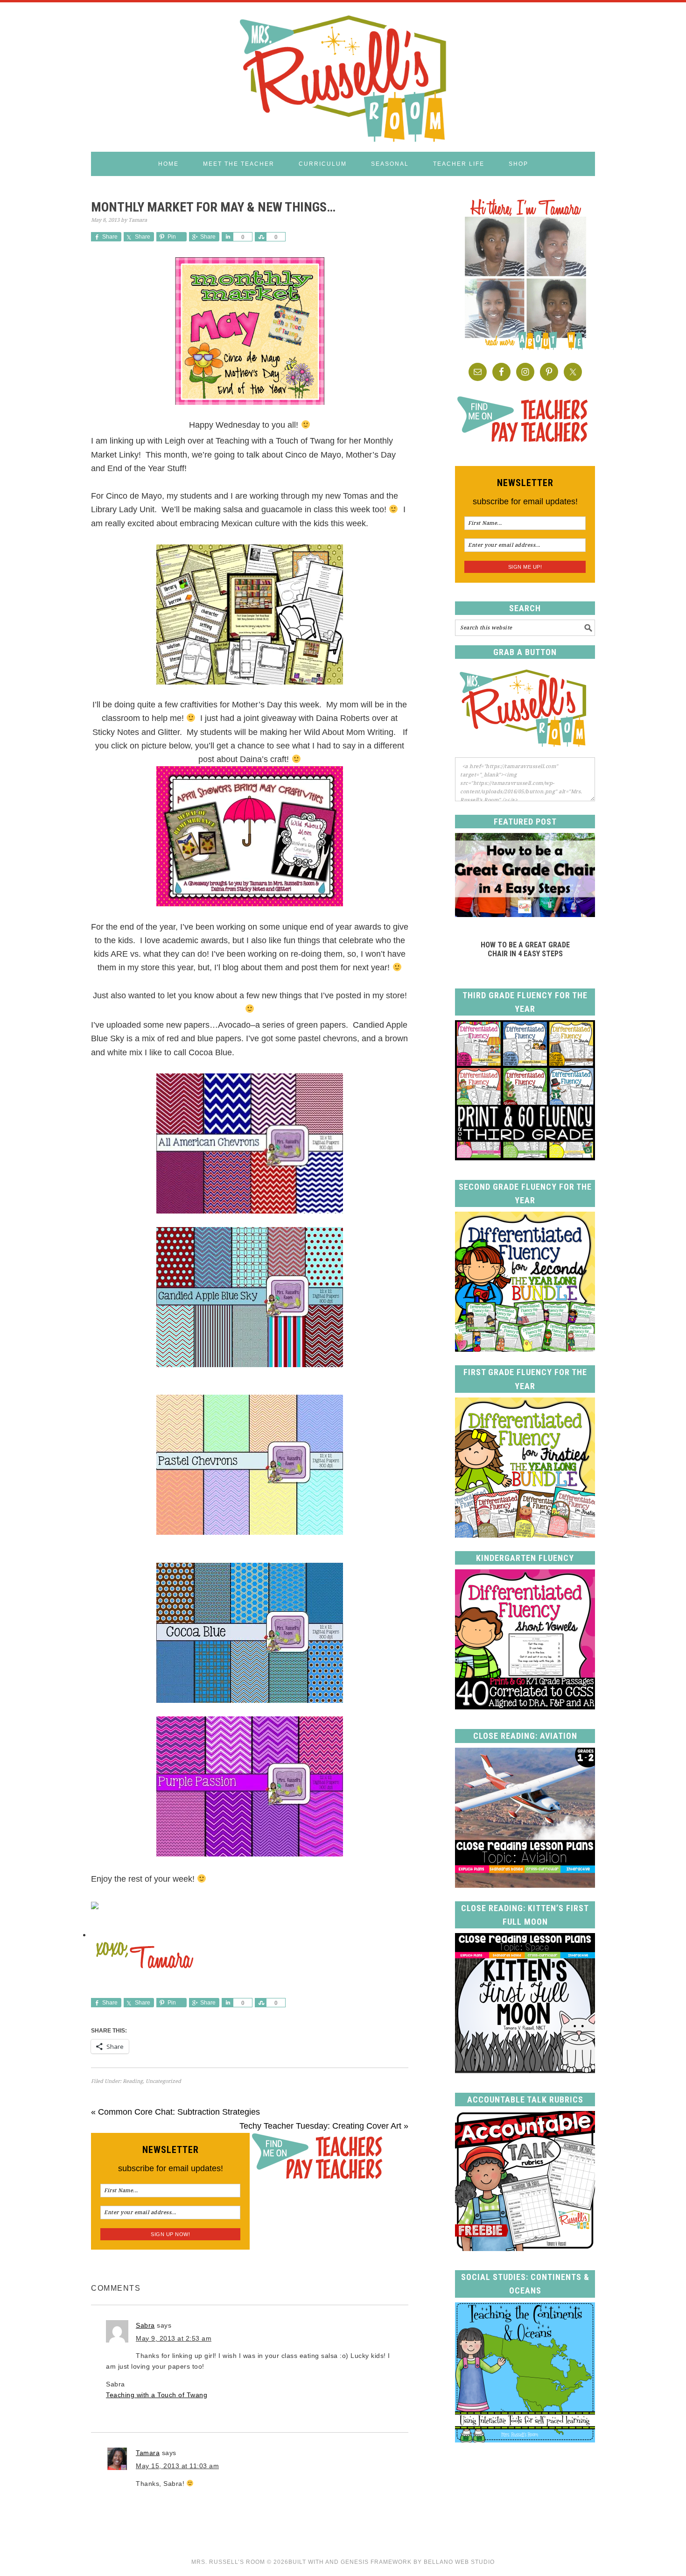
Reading (133, 2081)
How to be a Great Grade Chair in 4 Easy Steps (525, 949)
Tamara (148, 2453)
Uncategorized (163, 2081)
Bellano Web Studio (459, 2562)
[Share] (227, 237)
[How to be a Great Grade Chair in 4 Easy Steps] (525, 914)
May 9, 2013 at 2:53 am (174, 2338)
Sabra (145, 2325)
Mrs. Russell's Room (343, 77)
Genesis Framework (376, 2562)
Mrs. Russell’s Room (228, 2562)
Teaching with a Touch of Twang (157, 2395)
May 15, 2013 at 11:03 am (177, 2466)
